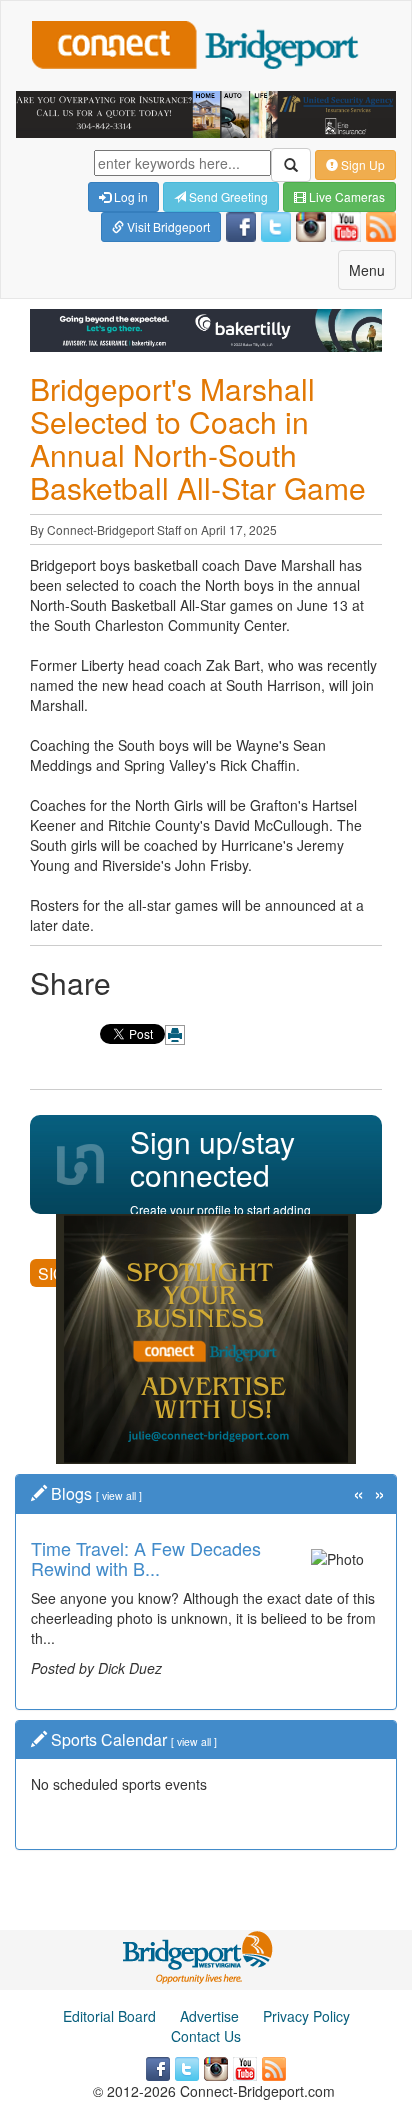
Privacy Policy (306, 2016)
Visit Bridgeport (167, 226)
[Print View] (175, 1035)
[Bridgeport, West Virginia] (198, 1956)
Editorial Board (109, 2016)
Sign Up (361, 164)
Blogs (71, 1493)
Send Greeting (227, 196)
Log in (129, 196)
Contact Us (206, 2036)
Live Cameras (345, 196)
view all (119, 1495)
